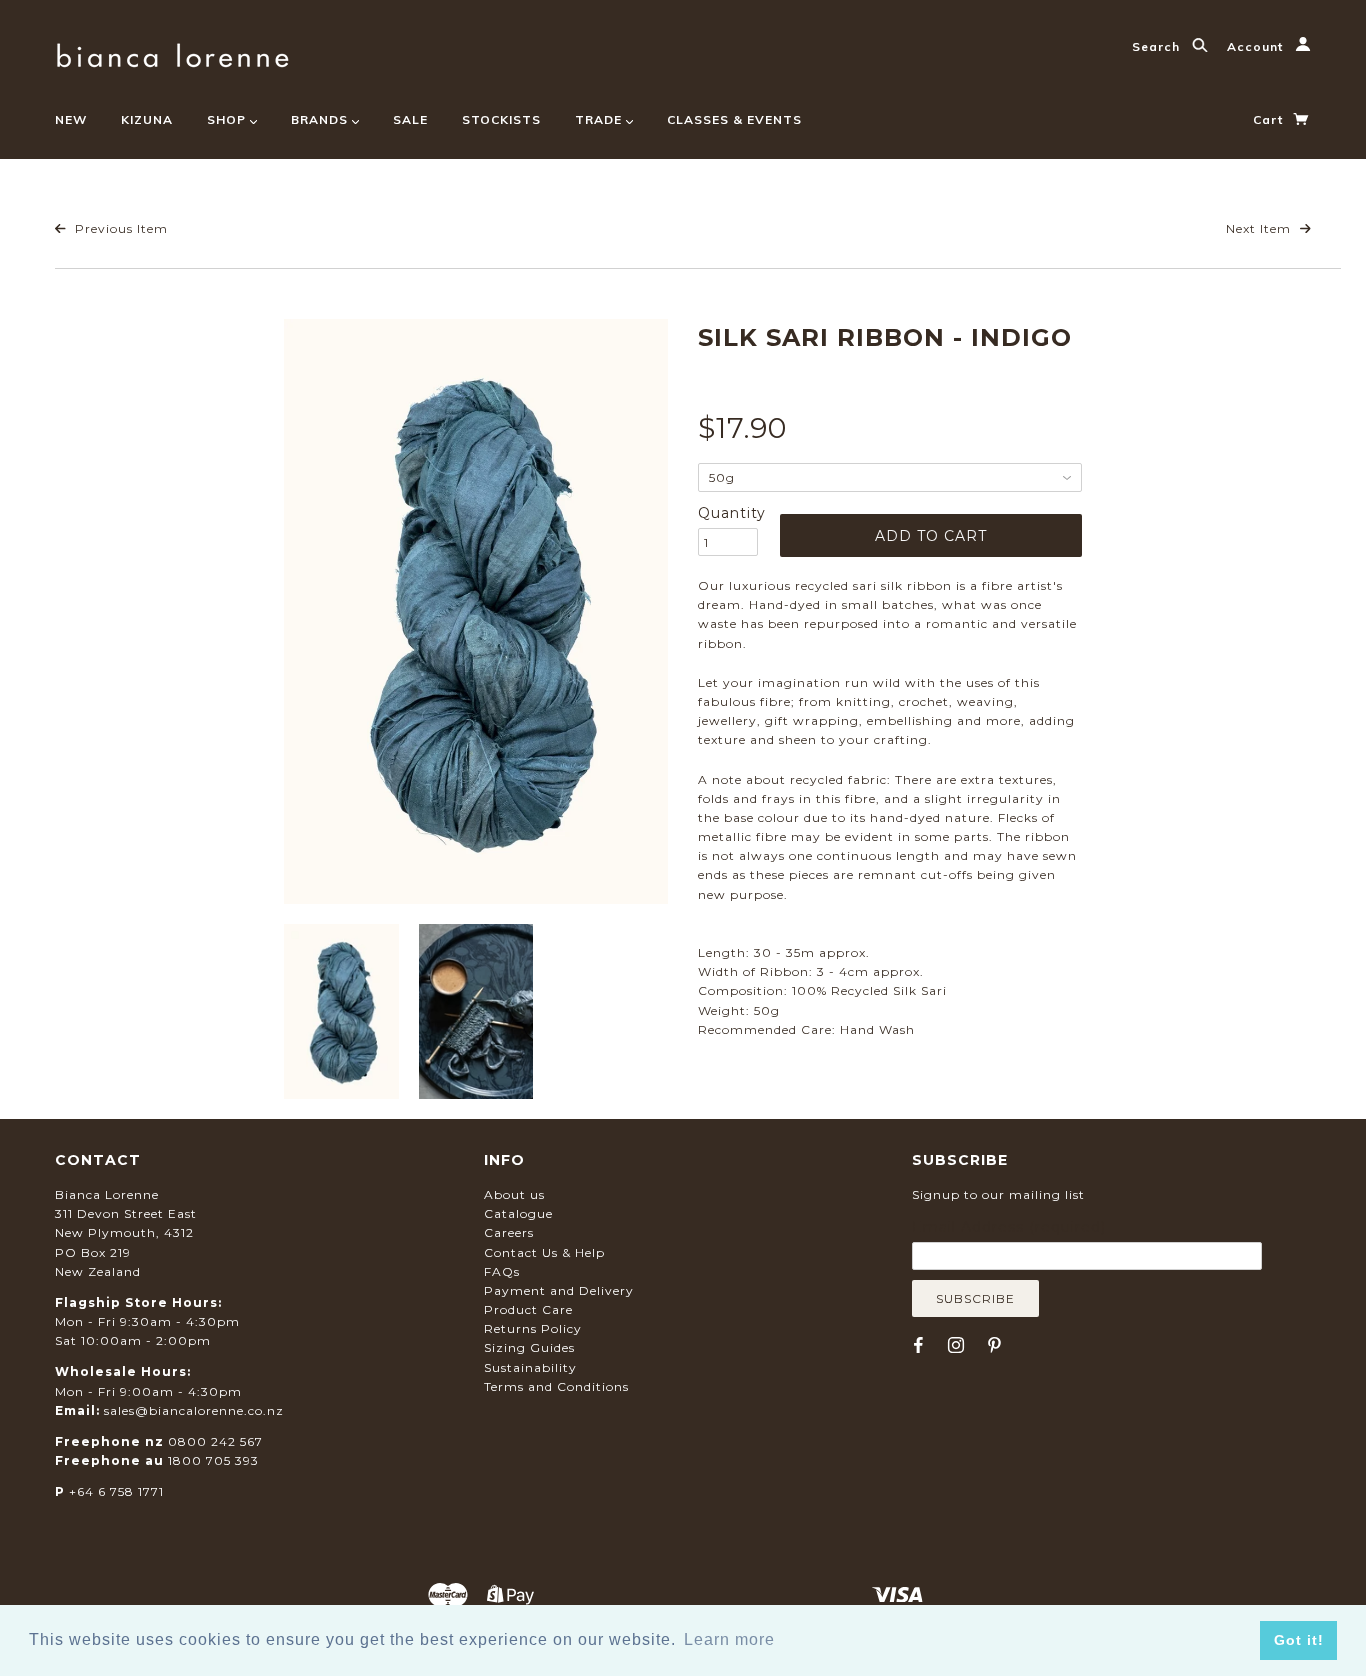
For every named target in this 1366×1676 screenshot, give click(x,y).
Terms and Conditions (556, 1386)
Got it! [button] (1299, 1640)
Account (1257, 46)
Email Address (1009, 1227)
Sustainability (530, 1367)
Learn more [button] (729, 1639)
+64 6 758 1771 (116, 1491)
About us (514, 1194)
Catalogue (518, 1213)
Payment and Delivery (559, 1290)
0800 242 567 (215, 1441)
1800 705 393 (213, 1460)
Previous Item (119, 228)
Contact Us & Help (544, 1252)
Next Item (1260, 228)
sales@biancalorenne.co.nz (194, 1410)
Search (1158, 46)
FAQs (502, 1271)
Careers (509, 1232)
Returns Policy (533, 1328)
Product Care (528, 1309)
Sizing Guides (529, 1347)
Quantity (728, 513)
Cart (1270, 119)
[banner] (172, 52)
